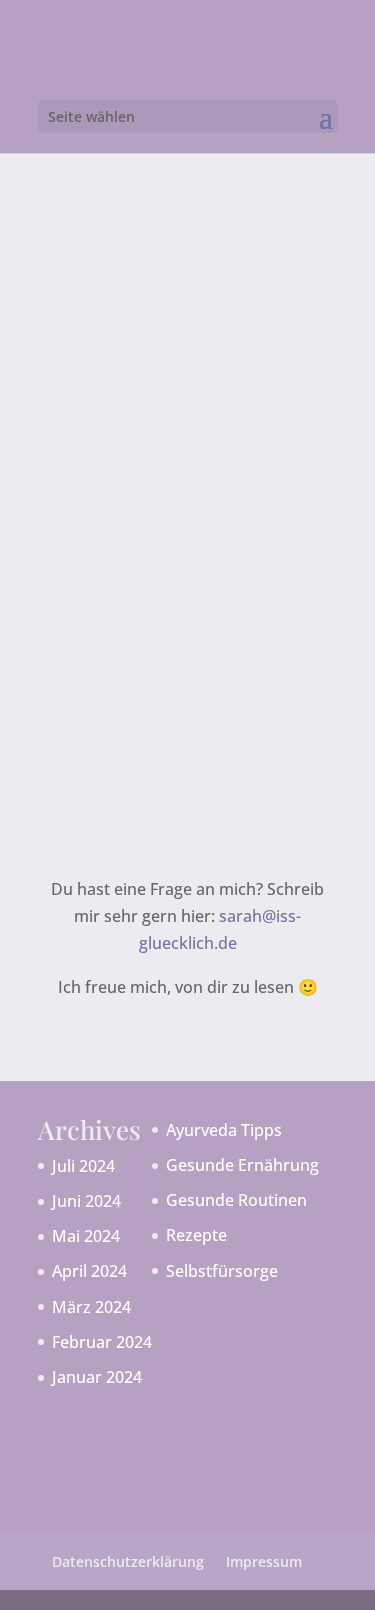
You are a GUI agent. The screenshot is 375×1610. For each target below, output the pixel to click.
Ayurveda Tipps (224, 1130)
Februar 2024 (102, 1342)
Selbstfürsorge (222, 1271)
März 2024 (91, 1307)
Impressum (264, 1561)
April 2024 (89, 1271)
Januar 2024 (97, 1377)
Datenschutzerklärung (128, 1561)
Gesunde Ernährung (242, 1165)
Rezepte (196, 1235)
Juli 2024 (83, 1166)
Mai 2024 (86, 1236)
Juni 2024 (86, 1201)
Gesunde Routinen (236, 1200)
